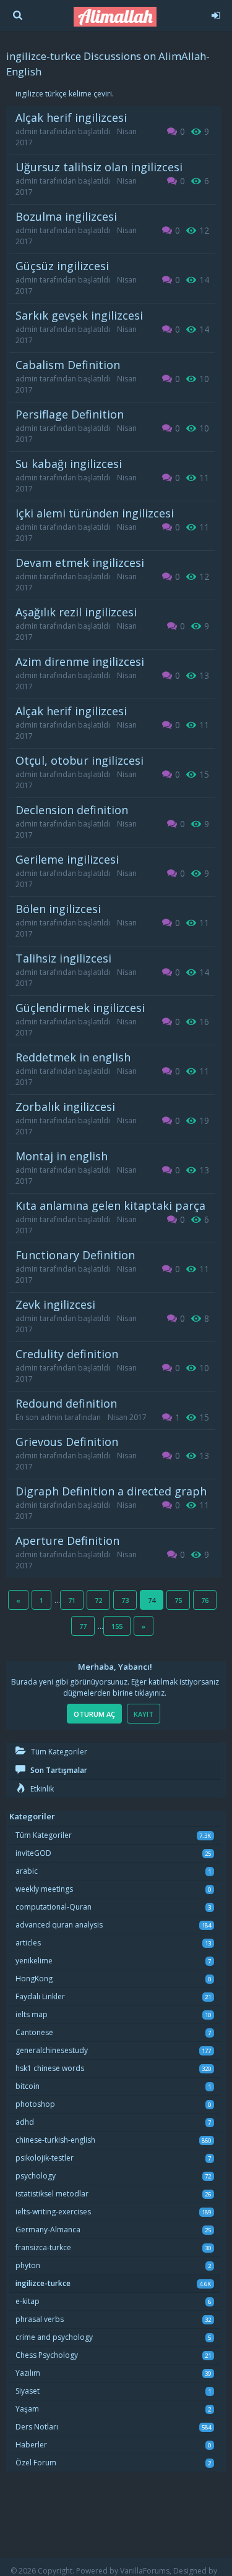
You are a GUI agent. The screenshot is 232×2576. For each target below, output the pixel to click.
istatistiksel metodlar (52, 2194)
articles (28, 1943)
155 (117, 1626)
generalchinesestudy (52, 2050)
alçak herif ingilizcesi (71, 117)
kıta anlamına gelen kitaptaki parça (110, 1205)
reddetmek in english (73, 1057)
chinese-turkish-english (55, 2140)
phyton (28, 2265)
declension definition (72, 810)
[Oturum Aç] (216, 14)
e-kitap (28, 2301)
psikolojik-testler (45, 2158)
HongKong (34, 1979)
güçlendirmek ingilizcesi (80, 1008)
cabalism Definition (68, 365)
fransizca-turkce (43, 2247)
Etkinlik (41, 1789)
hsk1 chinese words (50, 2068)
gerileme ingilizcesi (67, 859)
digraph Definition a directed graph (111, 1491)
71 (72, 1600)
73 (125, 1600)
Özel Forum (36, 2463)
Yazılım (28, 2373)
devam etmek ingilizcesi (80, 563)
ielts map (32, 2014)
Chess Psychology (47, 2355)
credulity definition (67, 1354)
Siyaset (28, 2391)
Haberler (31, 2445)
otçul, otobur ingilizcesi (79, 760)
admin (27, 131)
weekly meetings (44, 1889)
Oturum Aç (94, 1714)
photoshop (35, 2104)
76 (205, 1600)
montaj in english (62, 1156)
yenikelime (34, 1961)
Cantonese (34, 2032)
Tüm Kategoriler (58, 1752)
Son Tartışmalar (58, 1770)
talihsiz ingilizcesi (63, 958)
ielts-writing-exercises (53, 2212)
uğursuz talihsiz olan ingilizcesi (99, 167)
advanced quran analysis (59, 1925)
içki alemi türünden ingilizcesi (95, 513)
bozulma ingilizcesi (66, 216)
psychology (36, 2176)
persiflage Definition (70, 414)
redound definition (66, 1403)
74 (152, 1600)
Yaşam (27, 2409)
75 (178, 1600)
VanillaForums (145, 2571)
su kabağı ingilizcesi (69, 464)
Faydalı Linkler (40, 1996)
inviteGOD (33, 1853)
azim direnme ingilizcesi (80, 661)
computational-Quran (54, 1907)
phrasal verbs (40, 2319)
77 (83, 1626)
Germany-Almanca (48, 2230)
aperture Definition (67, 1541)
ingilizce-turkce (43, 2283)
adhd (25, 2122)
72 (98, 1600)
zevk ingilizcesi (55, 1304)
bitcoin (28, 2086)
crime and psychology (54, 2337)
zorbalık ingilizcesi (65, 1107)
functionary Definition (75, 1255)
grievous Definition (67, 1442)
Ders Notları (37, 2427)
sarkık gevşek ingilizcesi (79, 315)
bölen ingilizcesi (58, 909)
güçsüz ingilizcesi (62, 266)
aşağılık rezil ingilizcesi (76, 612)
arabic (27, 1871)
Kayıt (144, 1714)
